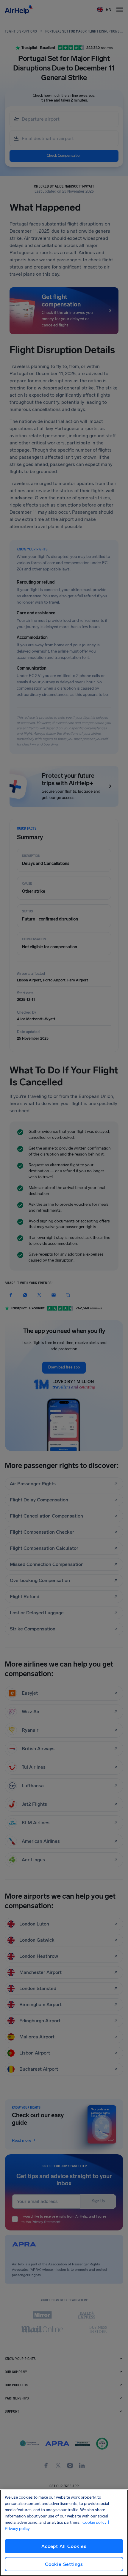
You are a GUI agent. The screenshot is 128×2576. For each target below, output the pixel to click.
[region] (64, 2533)
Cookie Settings (64, 2564)
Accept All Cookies (64, 2546)
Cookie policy (95, 2522)
